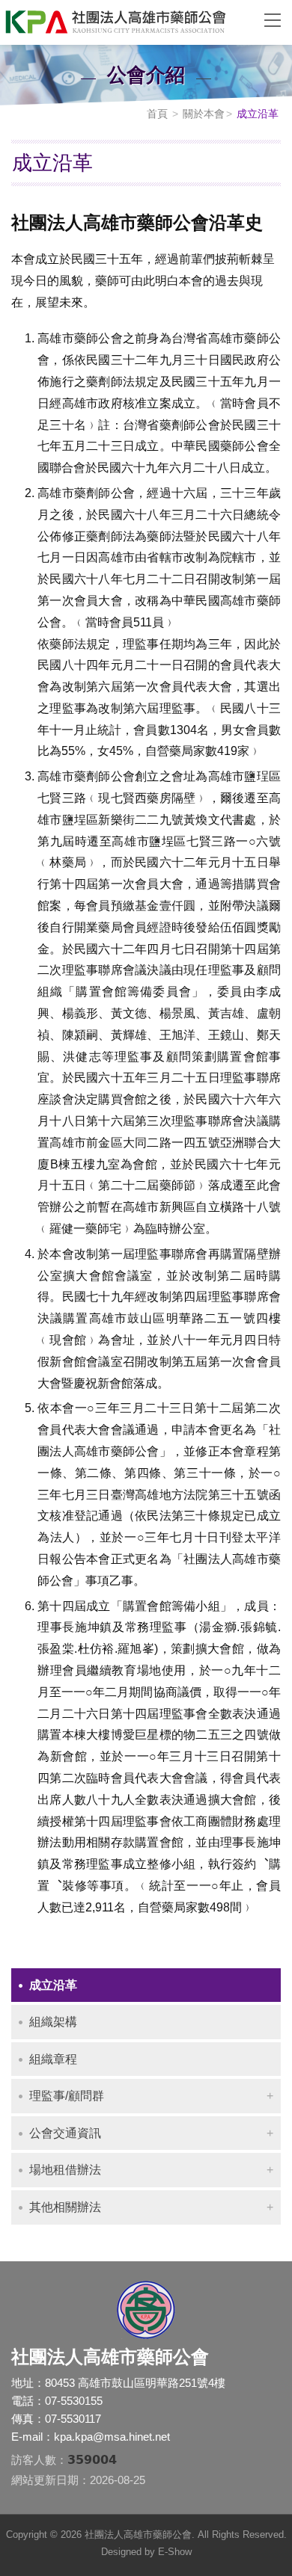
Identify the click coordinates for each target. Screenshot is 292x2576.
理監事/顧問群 (67, 2096)
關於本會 (204, 114)
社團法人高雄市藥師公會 (124, 22)
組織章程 (53, 2059)
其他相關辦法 (65, 2207)
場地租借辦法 (65, 2170)
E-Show (175, 2552)
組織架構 (53, 2022)
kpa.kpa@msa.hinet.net (112, 2437)
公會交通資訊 (65, 2133)
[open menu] (273, 19)
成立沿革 (53, 1985)
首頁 (157, 114)
